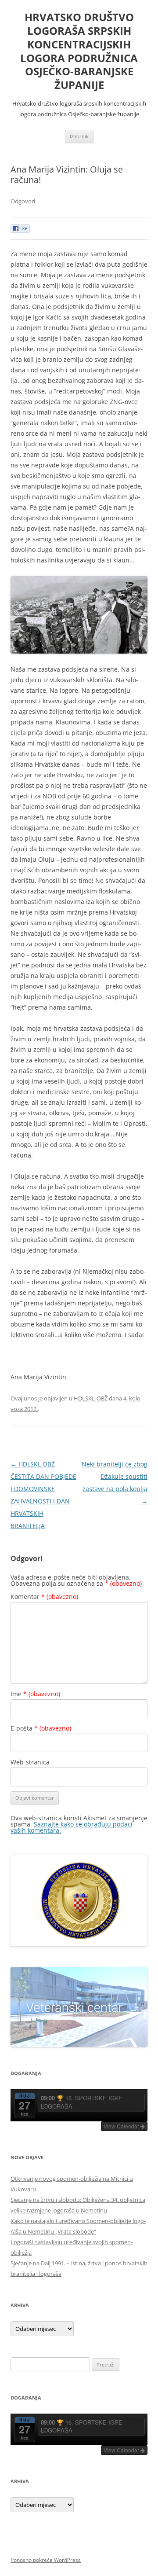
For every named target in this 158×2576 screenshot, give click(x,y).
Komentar (44, 1597)
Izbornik (79, 136)
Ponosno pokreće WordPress (46, 2560)
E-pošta (41, 1728)
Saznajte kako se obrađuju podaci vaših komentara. (72, 1827)
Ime (35, 1694)
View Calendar (122, 2126)
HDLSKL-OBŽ (91, 1398)
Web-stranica (30, 1762)
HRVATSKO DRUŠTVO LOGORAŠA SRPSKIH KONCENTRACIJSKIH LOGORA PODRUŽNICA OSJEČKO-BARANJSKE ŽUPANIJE (79, 51)
